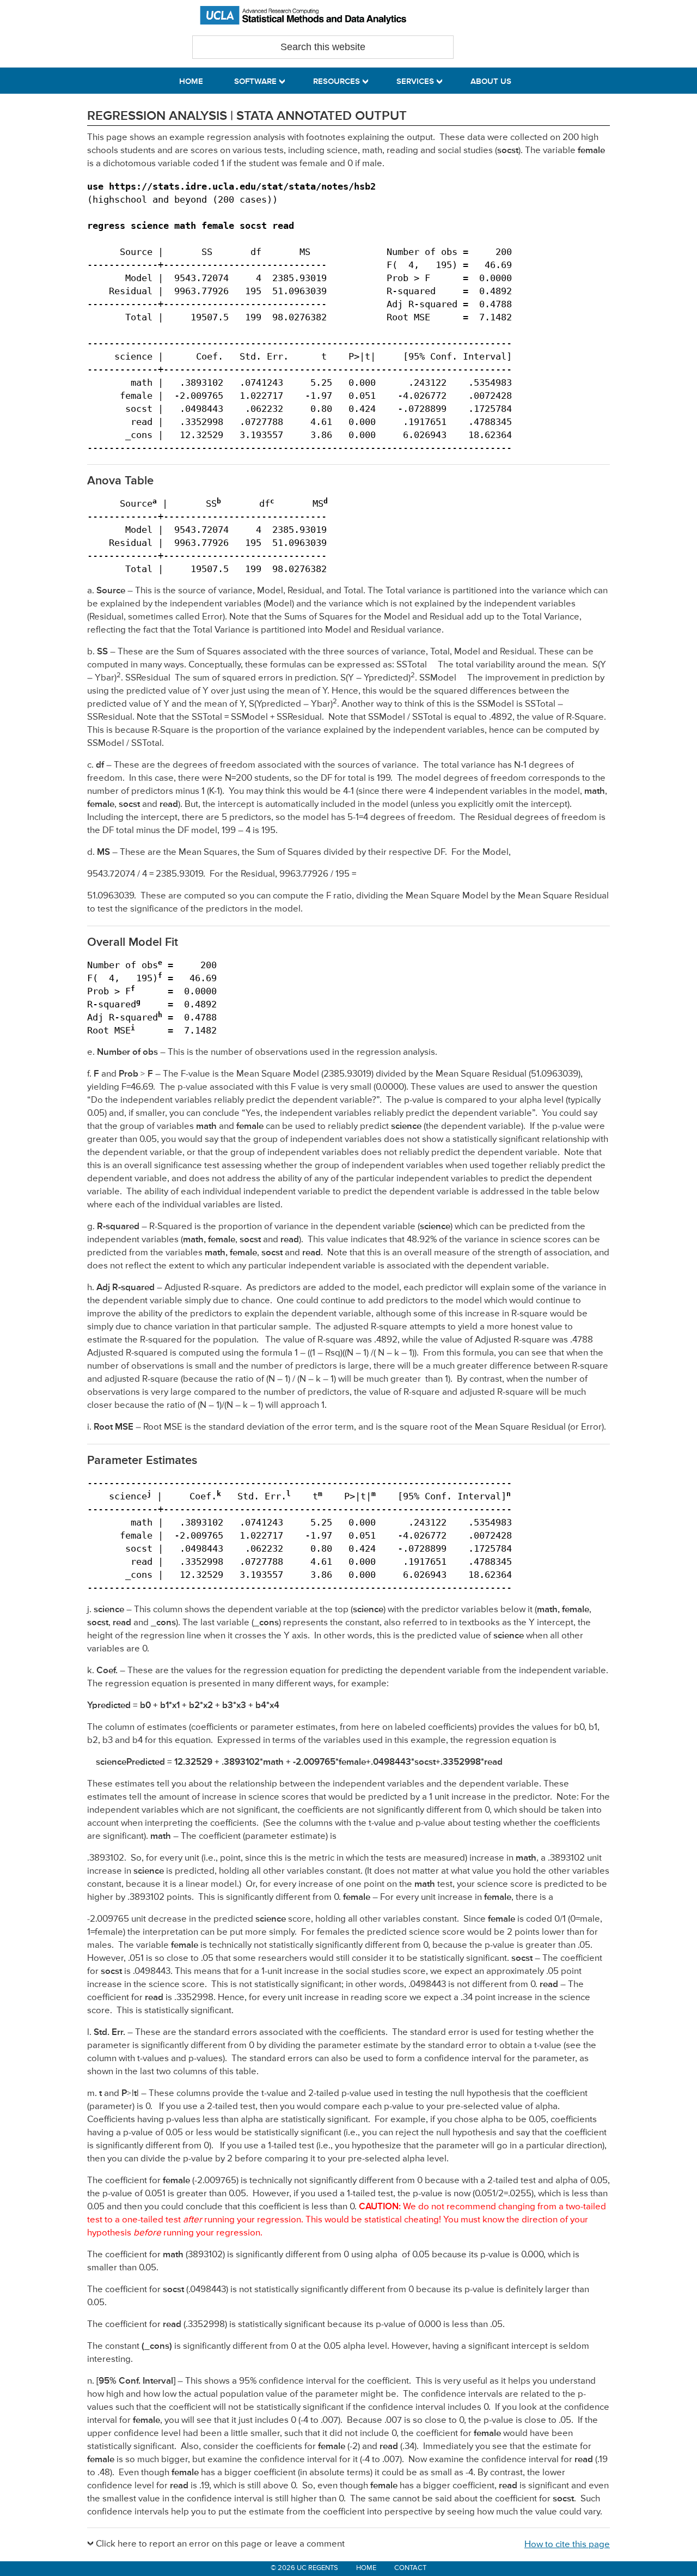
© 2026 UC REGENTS (304, 2568)
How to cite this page (567, 2545)
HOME (366, 2568)
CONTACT (410, 2568)
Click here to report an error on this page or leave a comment (220, 2544)
